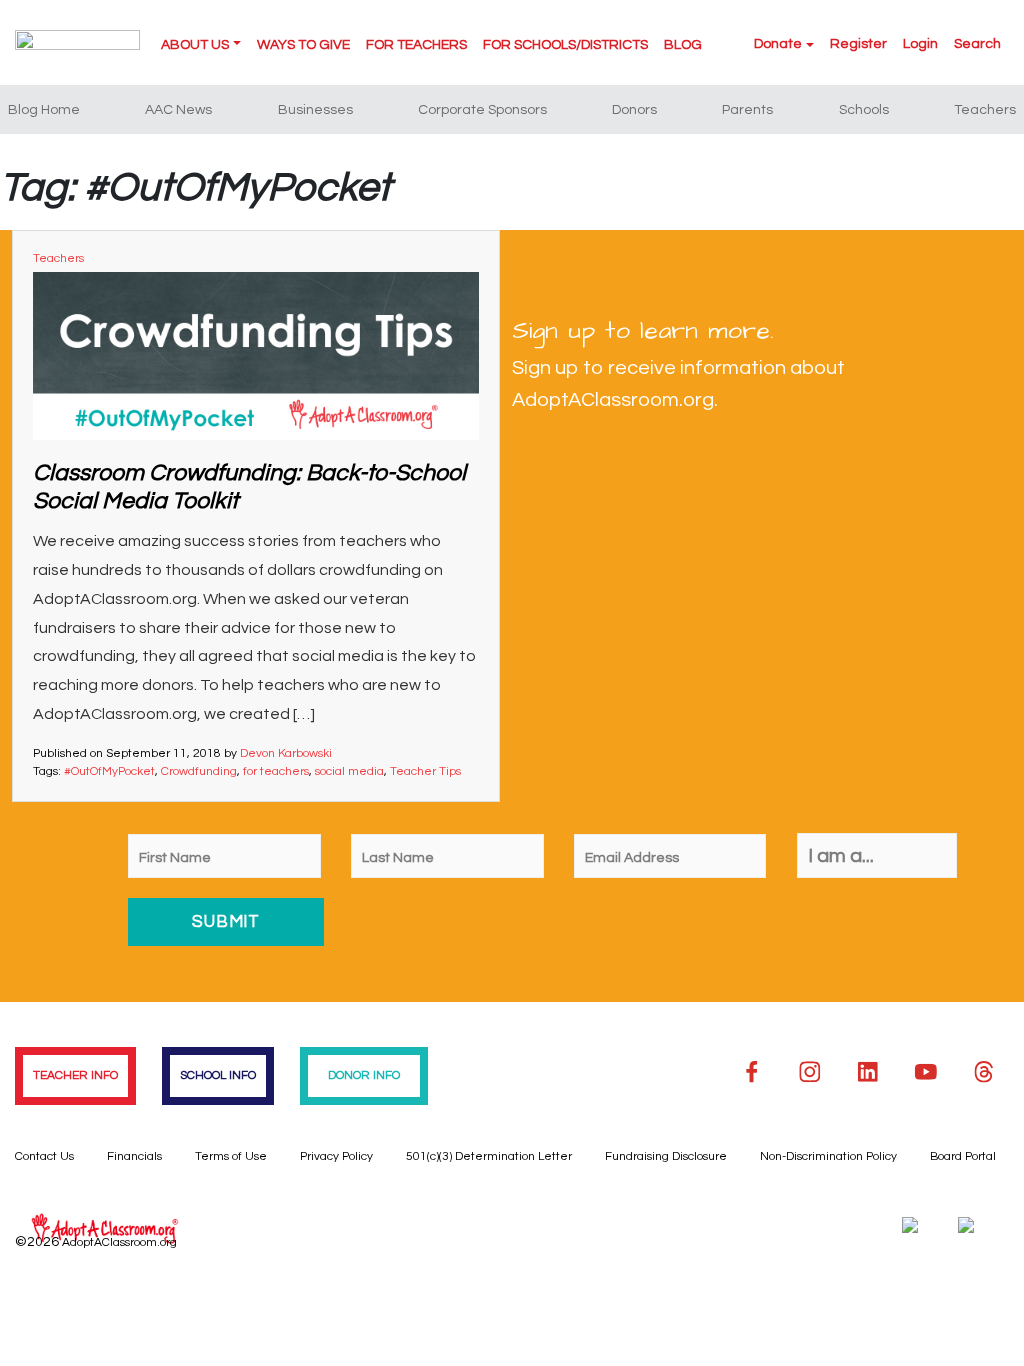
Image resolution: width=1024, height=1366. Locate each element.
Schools (864, 110)
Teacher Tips (425, 771)
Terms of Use (231, 1156)
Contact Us (44, 1156)
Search (977, 44)
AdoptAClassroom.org (119, 1242)
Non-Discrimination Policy (828, 1156)
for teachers (276, 771)
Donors (634, 110)
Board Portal (963, 1156)
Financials (134, 1156)
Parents (747, 110)
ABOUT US (195, 45)
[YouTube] (926, 1072)
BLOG (683, 45)
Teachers (985, 110)
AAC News (178, 110)
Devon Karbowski (286, 753)
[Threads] (984, 1072)
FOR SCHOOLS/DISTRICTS (565, 45)
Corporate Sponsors (482, 110)
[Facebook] (752, 1072)
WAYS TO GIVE (303, 45)
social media (349, 771)
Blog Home (44, 110)
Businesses (315, 110)
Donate (778, 44)
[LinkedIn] (868, 1072)
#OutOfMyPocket (109, 771)
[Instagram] (810, 1072)
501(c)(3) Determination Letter (489, 1156)
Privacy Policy (336, 1156)
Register (858, 44)
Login (920, 44)
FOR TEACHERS (416, 45)
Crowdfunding (199, 771)
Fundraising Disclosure (666, 1156)
